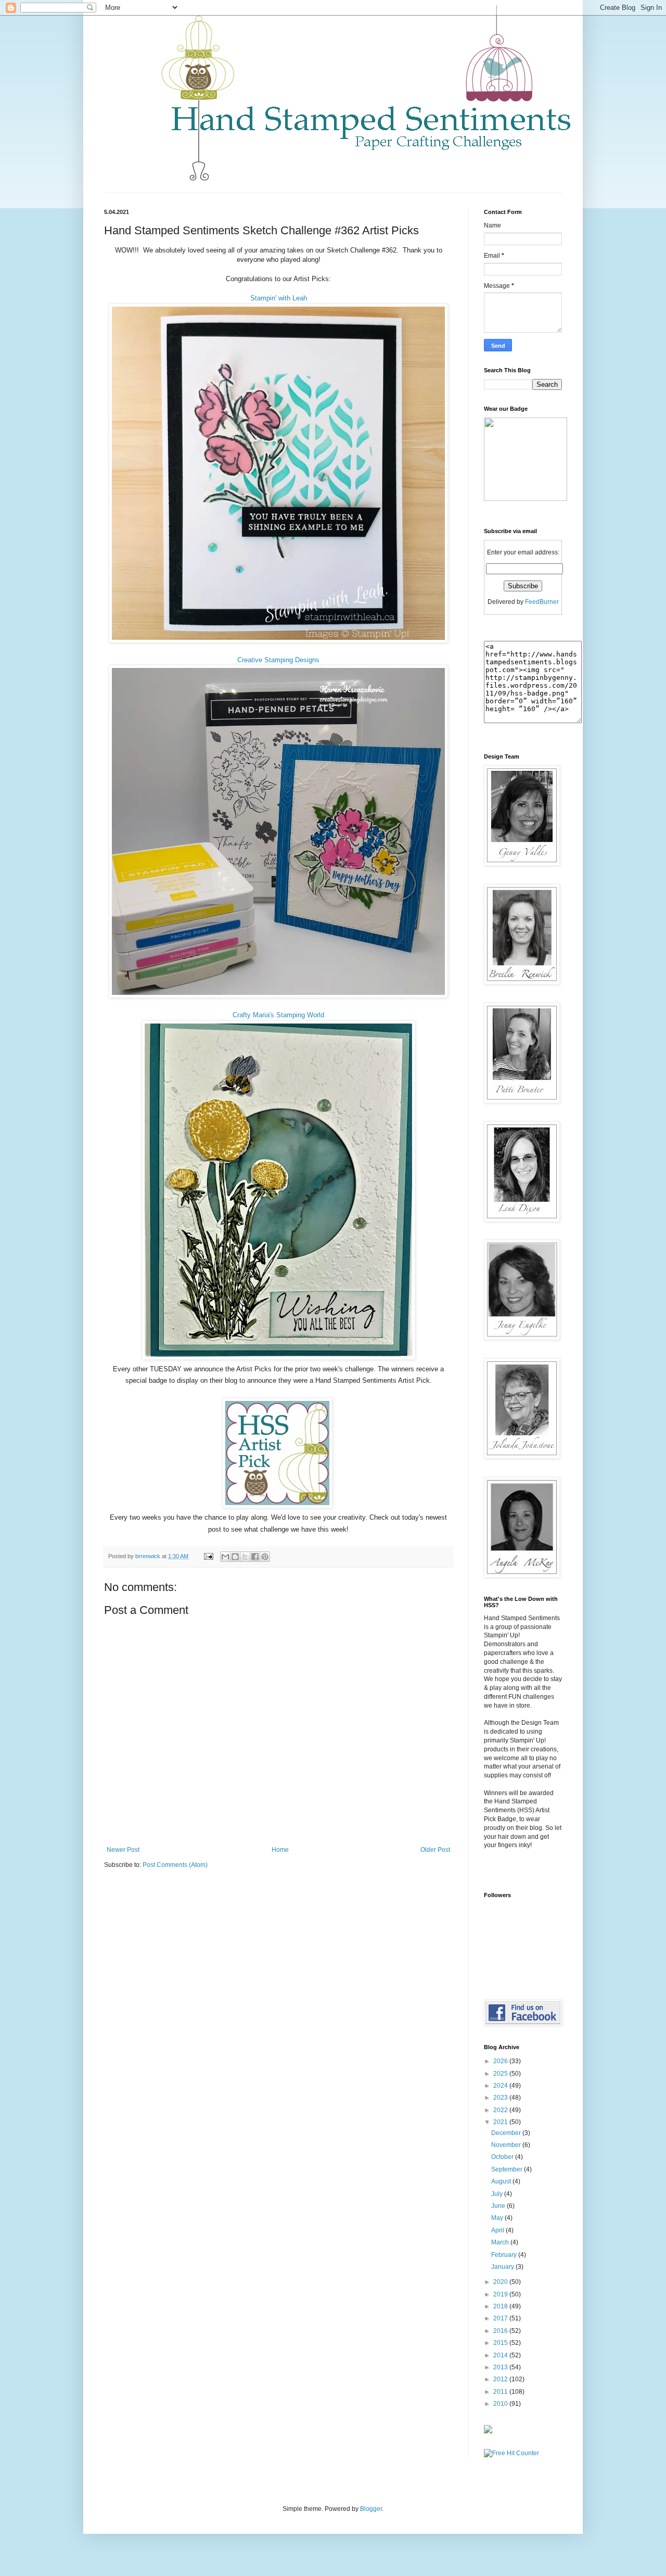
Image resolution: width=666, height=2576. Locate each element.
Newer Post (123, 1850)
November (507, 2145)
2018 (501, 2306)
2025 (501, 2074)
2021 (501, 2122)
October (503, 2157)
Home (280, 1850)
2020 (501, 2282)
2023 (501, 2098)
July (498, 2194)
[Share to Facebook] (255, 1557)
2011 (501, 2392)
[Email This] (225, 1557)
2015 (501, 2343)
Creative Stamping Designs (278, 660)
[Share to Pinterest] (265, 1557)
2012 (501, 2379)
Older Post (435, 1850)
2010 (501, 2404)
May (498, 2218)
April (498, 2230)
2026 (501, 2061)
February (505, 2255)
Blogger (371, 2509)
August (502, 2181)
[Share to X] (245, 1557)
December (507, 2133)
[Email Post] (208, 1556)
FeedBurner (542, 602)
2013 (501, 2367)
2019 (501, 2294)
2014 (501, 2355)
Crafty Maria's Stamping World (278, 1015)
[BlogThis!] (235, 1557)
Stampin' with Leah (279, 298)
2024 (501, 2086)
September (508, 2169)
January (503, 2267)
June (499, 2206)
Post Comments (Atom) (175, 1865)
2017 (501, 2318)
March (501, 2242)
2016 (501, 2331)
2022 (501, 2110)
